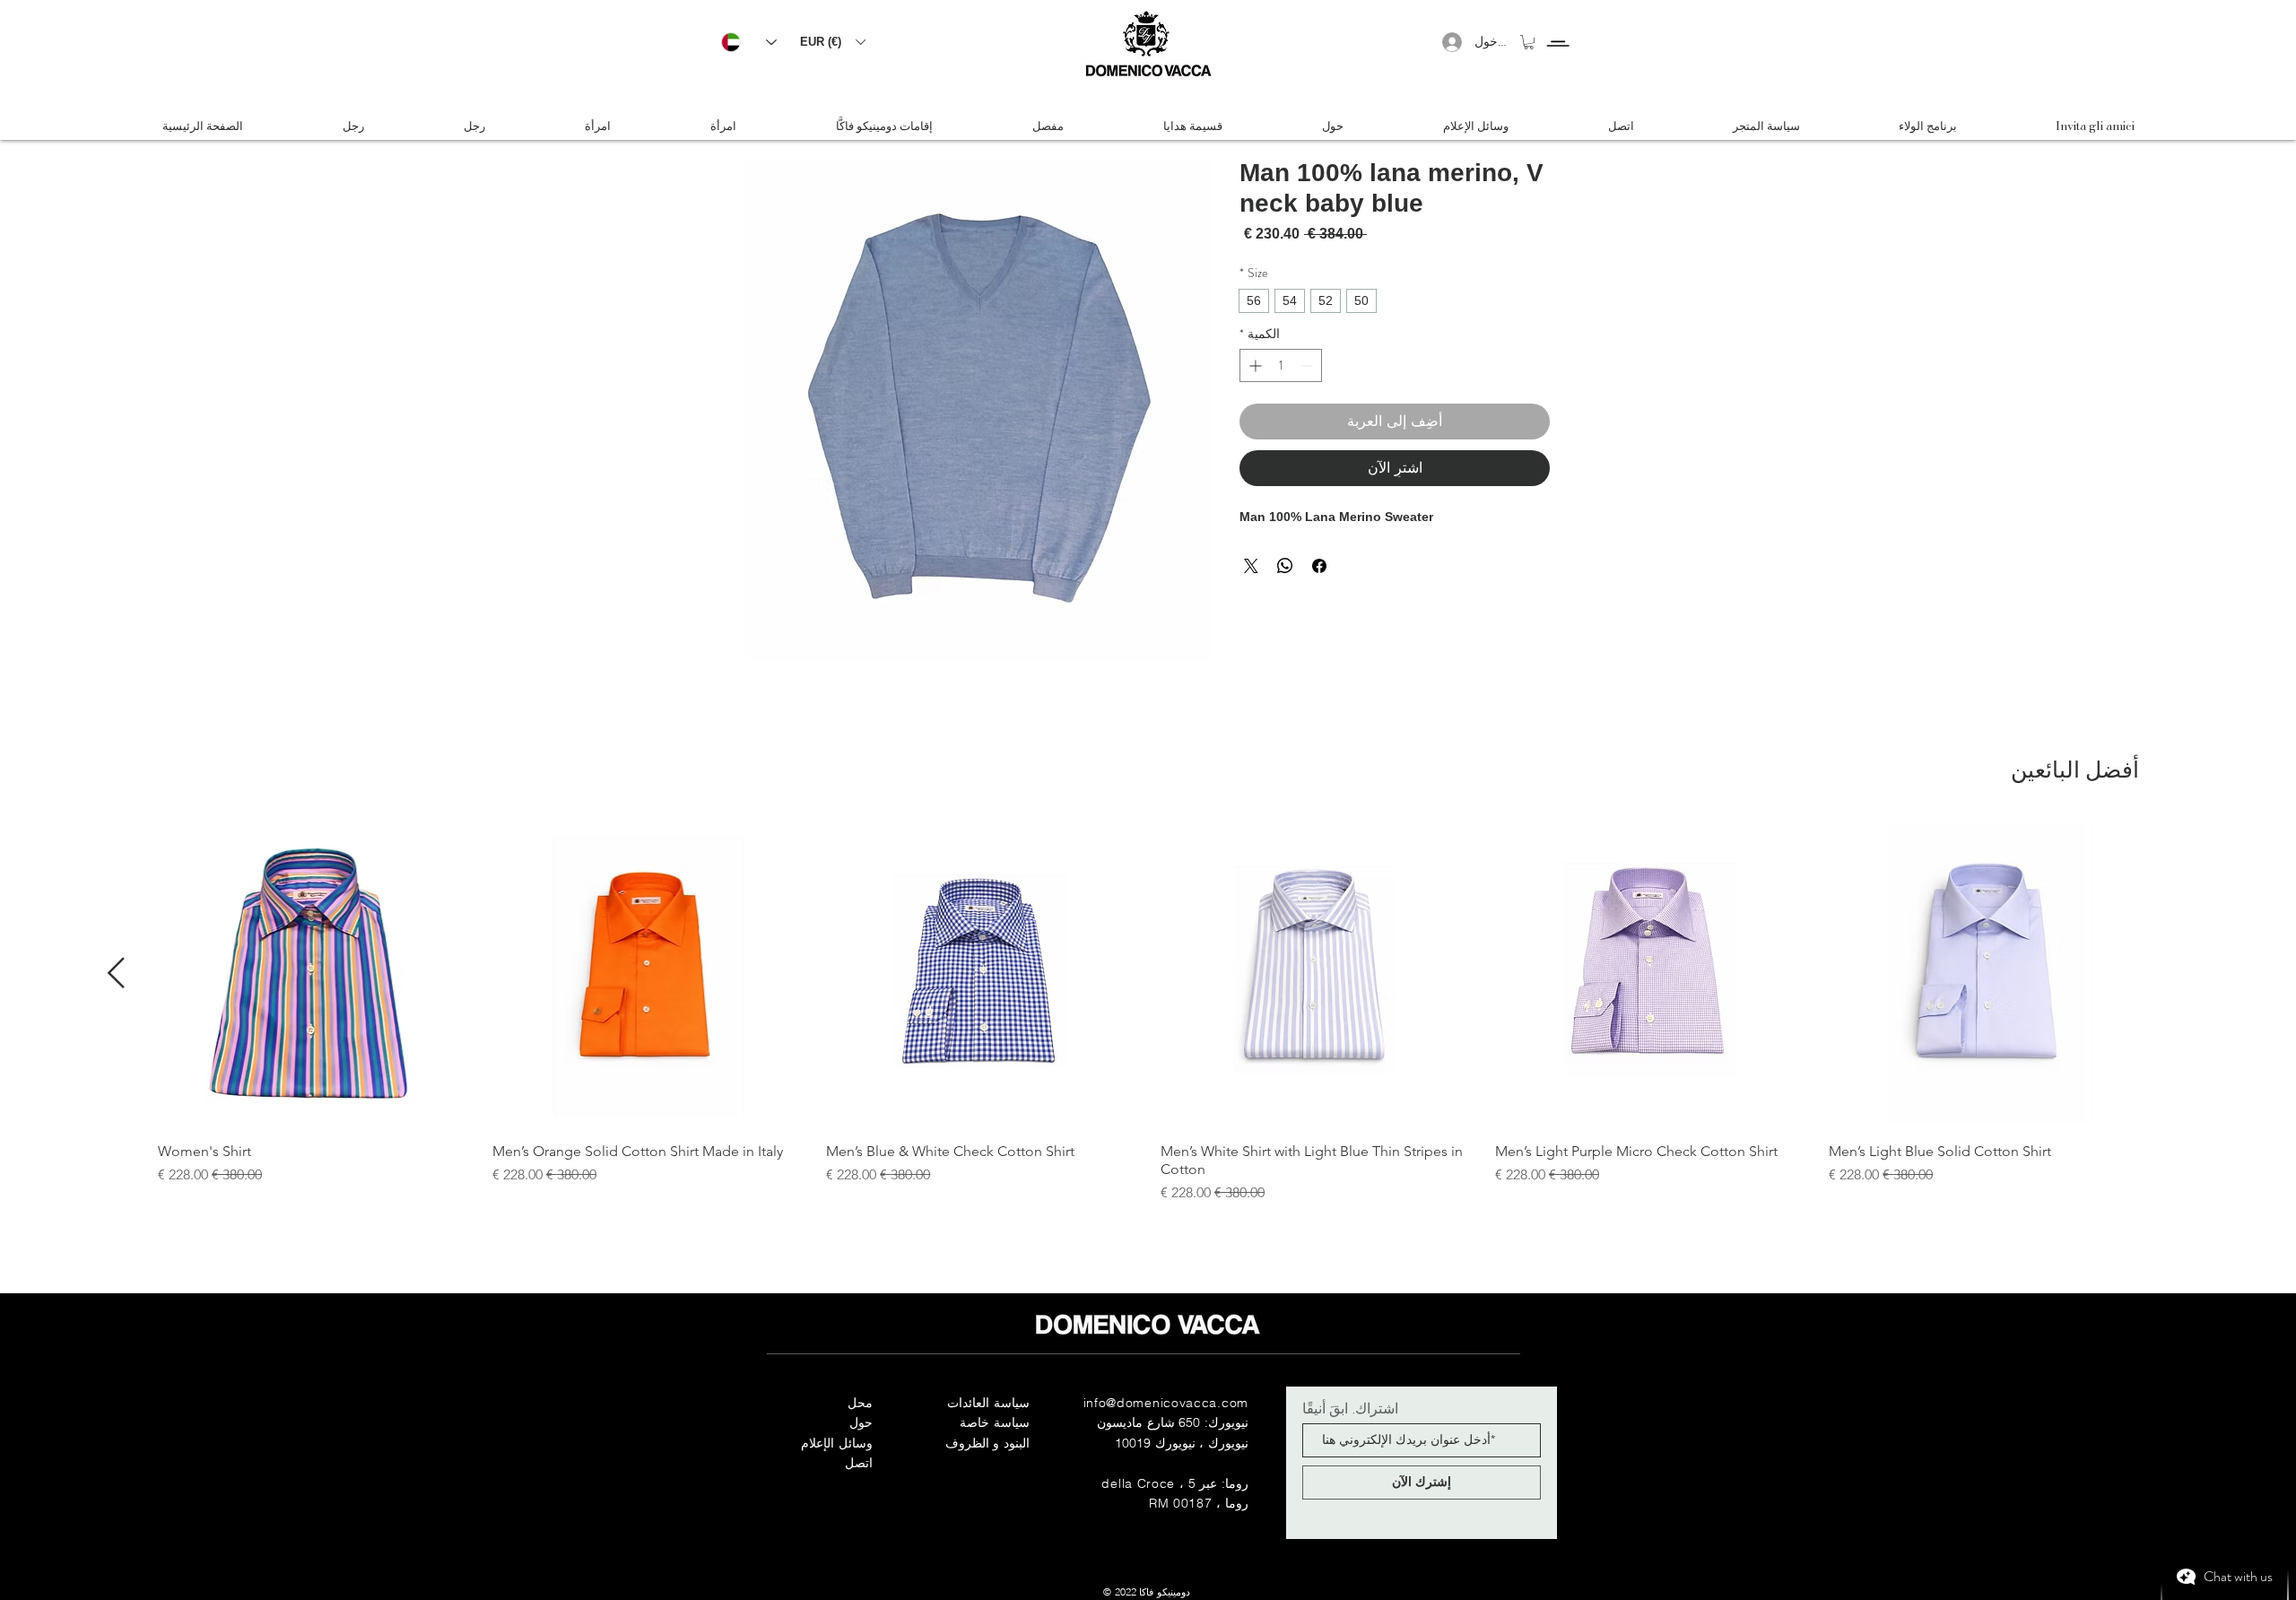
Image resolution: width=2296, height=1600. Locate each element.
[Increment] (1253, 365)
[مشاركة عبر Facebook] (1319, 566)
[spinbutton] (1281, 365)
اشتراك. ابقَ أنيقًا (1350, 1408)
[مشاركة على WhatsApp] (1285, 566)
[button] (832, 42)
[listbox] (832, 42)
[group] (1148, 1011)
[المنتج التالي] (116, 973)
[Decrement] (1308, 365)
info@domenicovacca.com (1166, 1403)
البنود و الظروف (987, 1443)
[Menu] (1557, 27)
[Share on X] (1251, 566)
